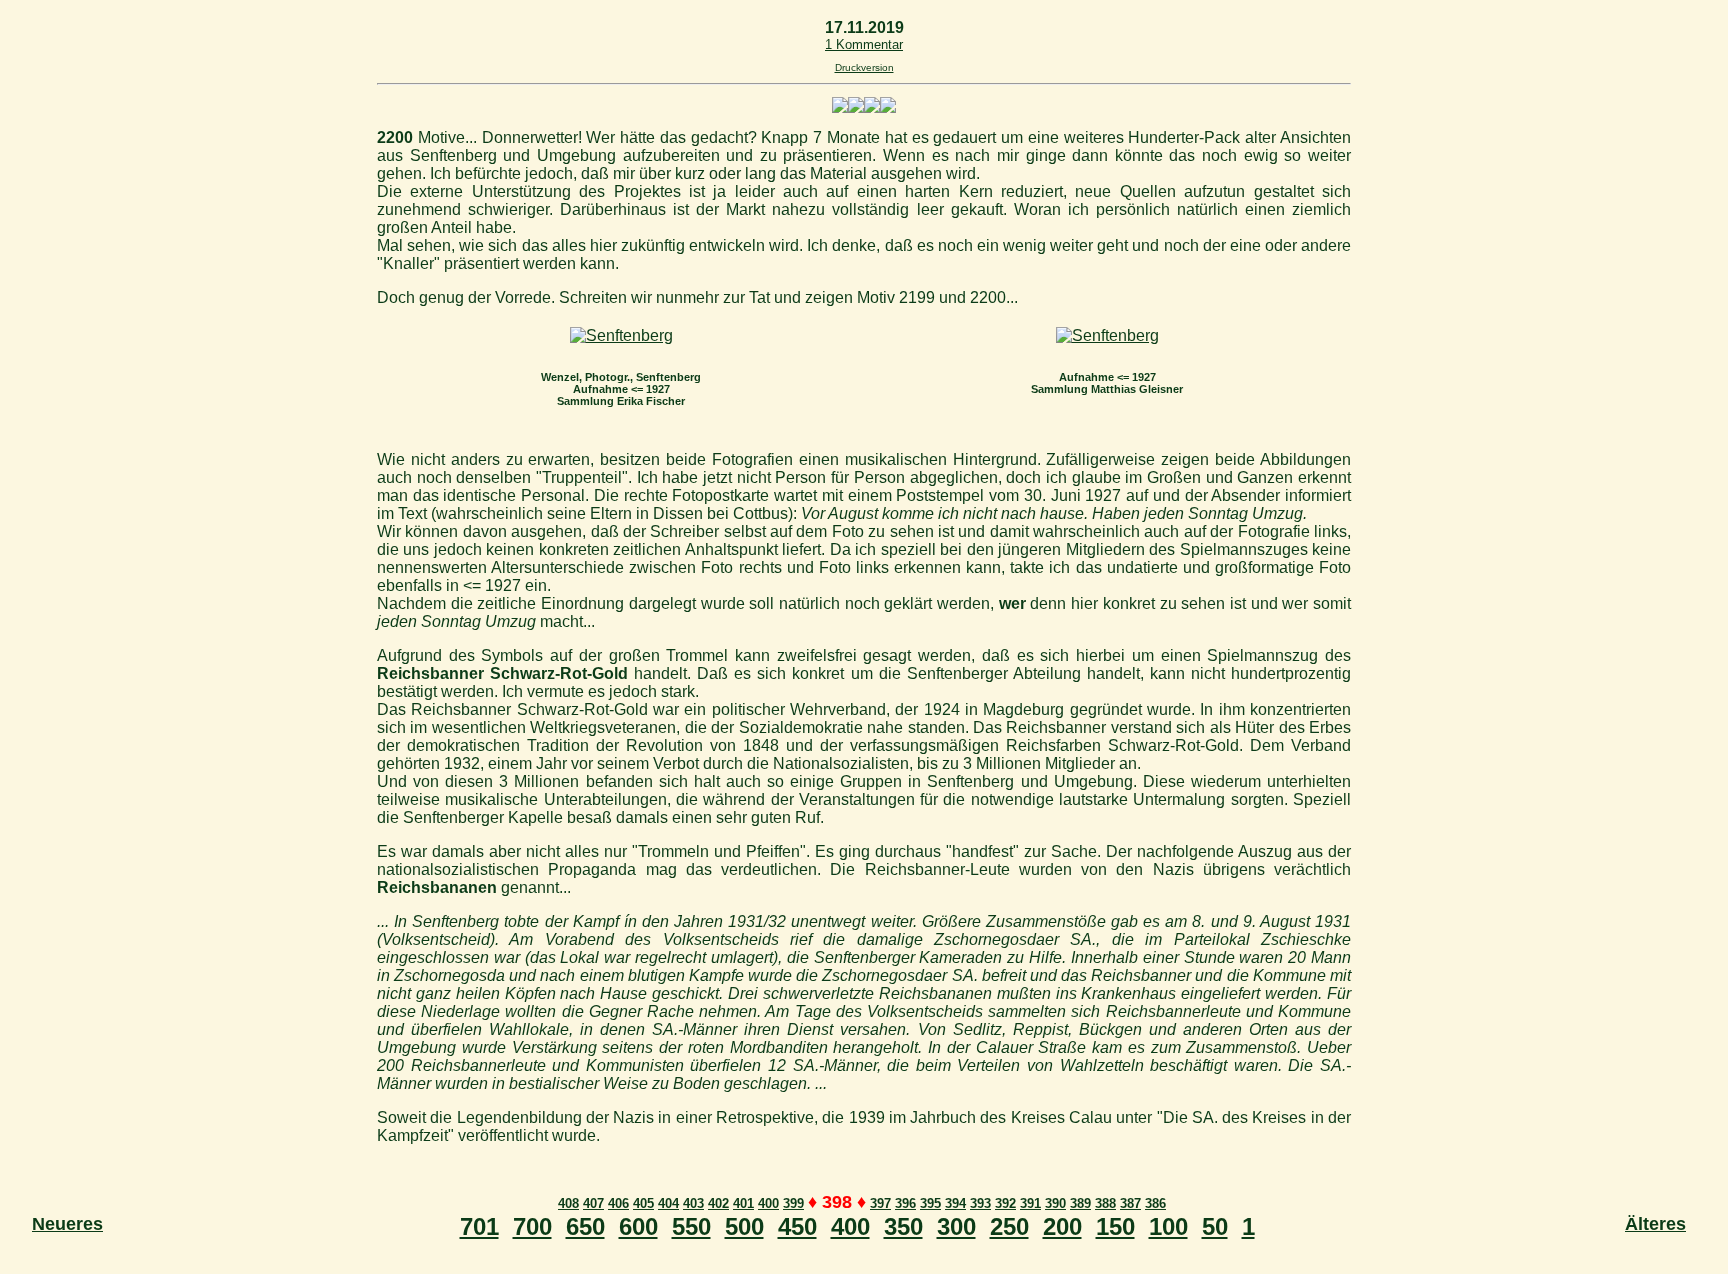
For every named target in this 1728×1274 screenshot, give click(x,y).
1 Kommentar (864, 44)
